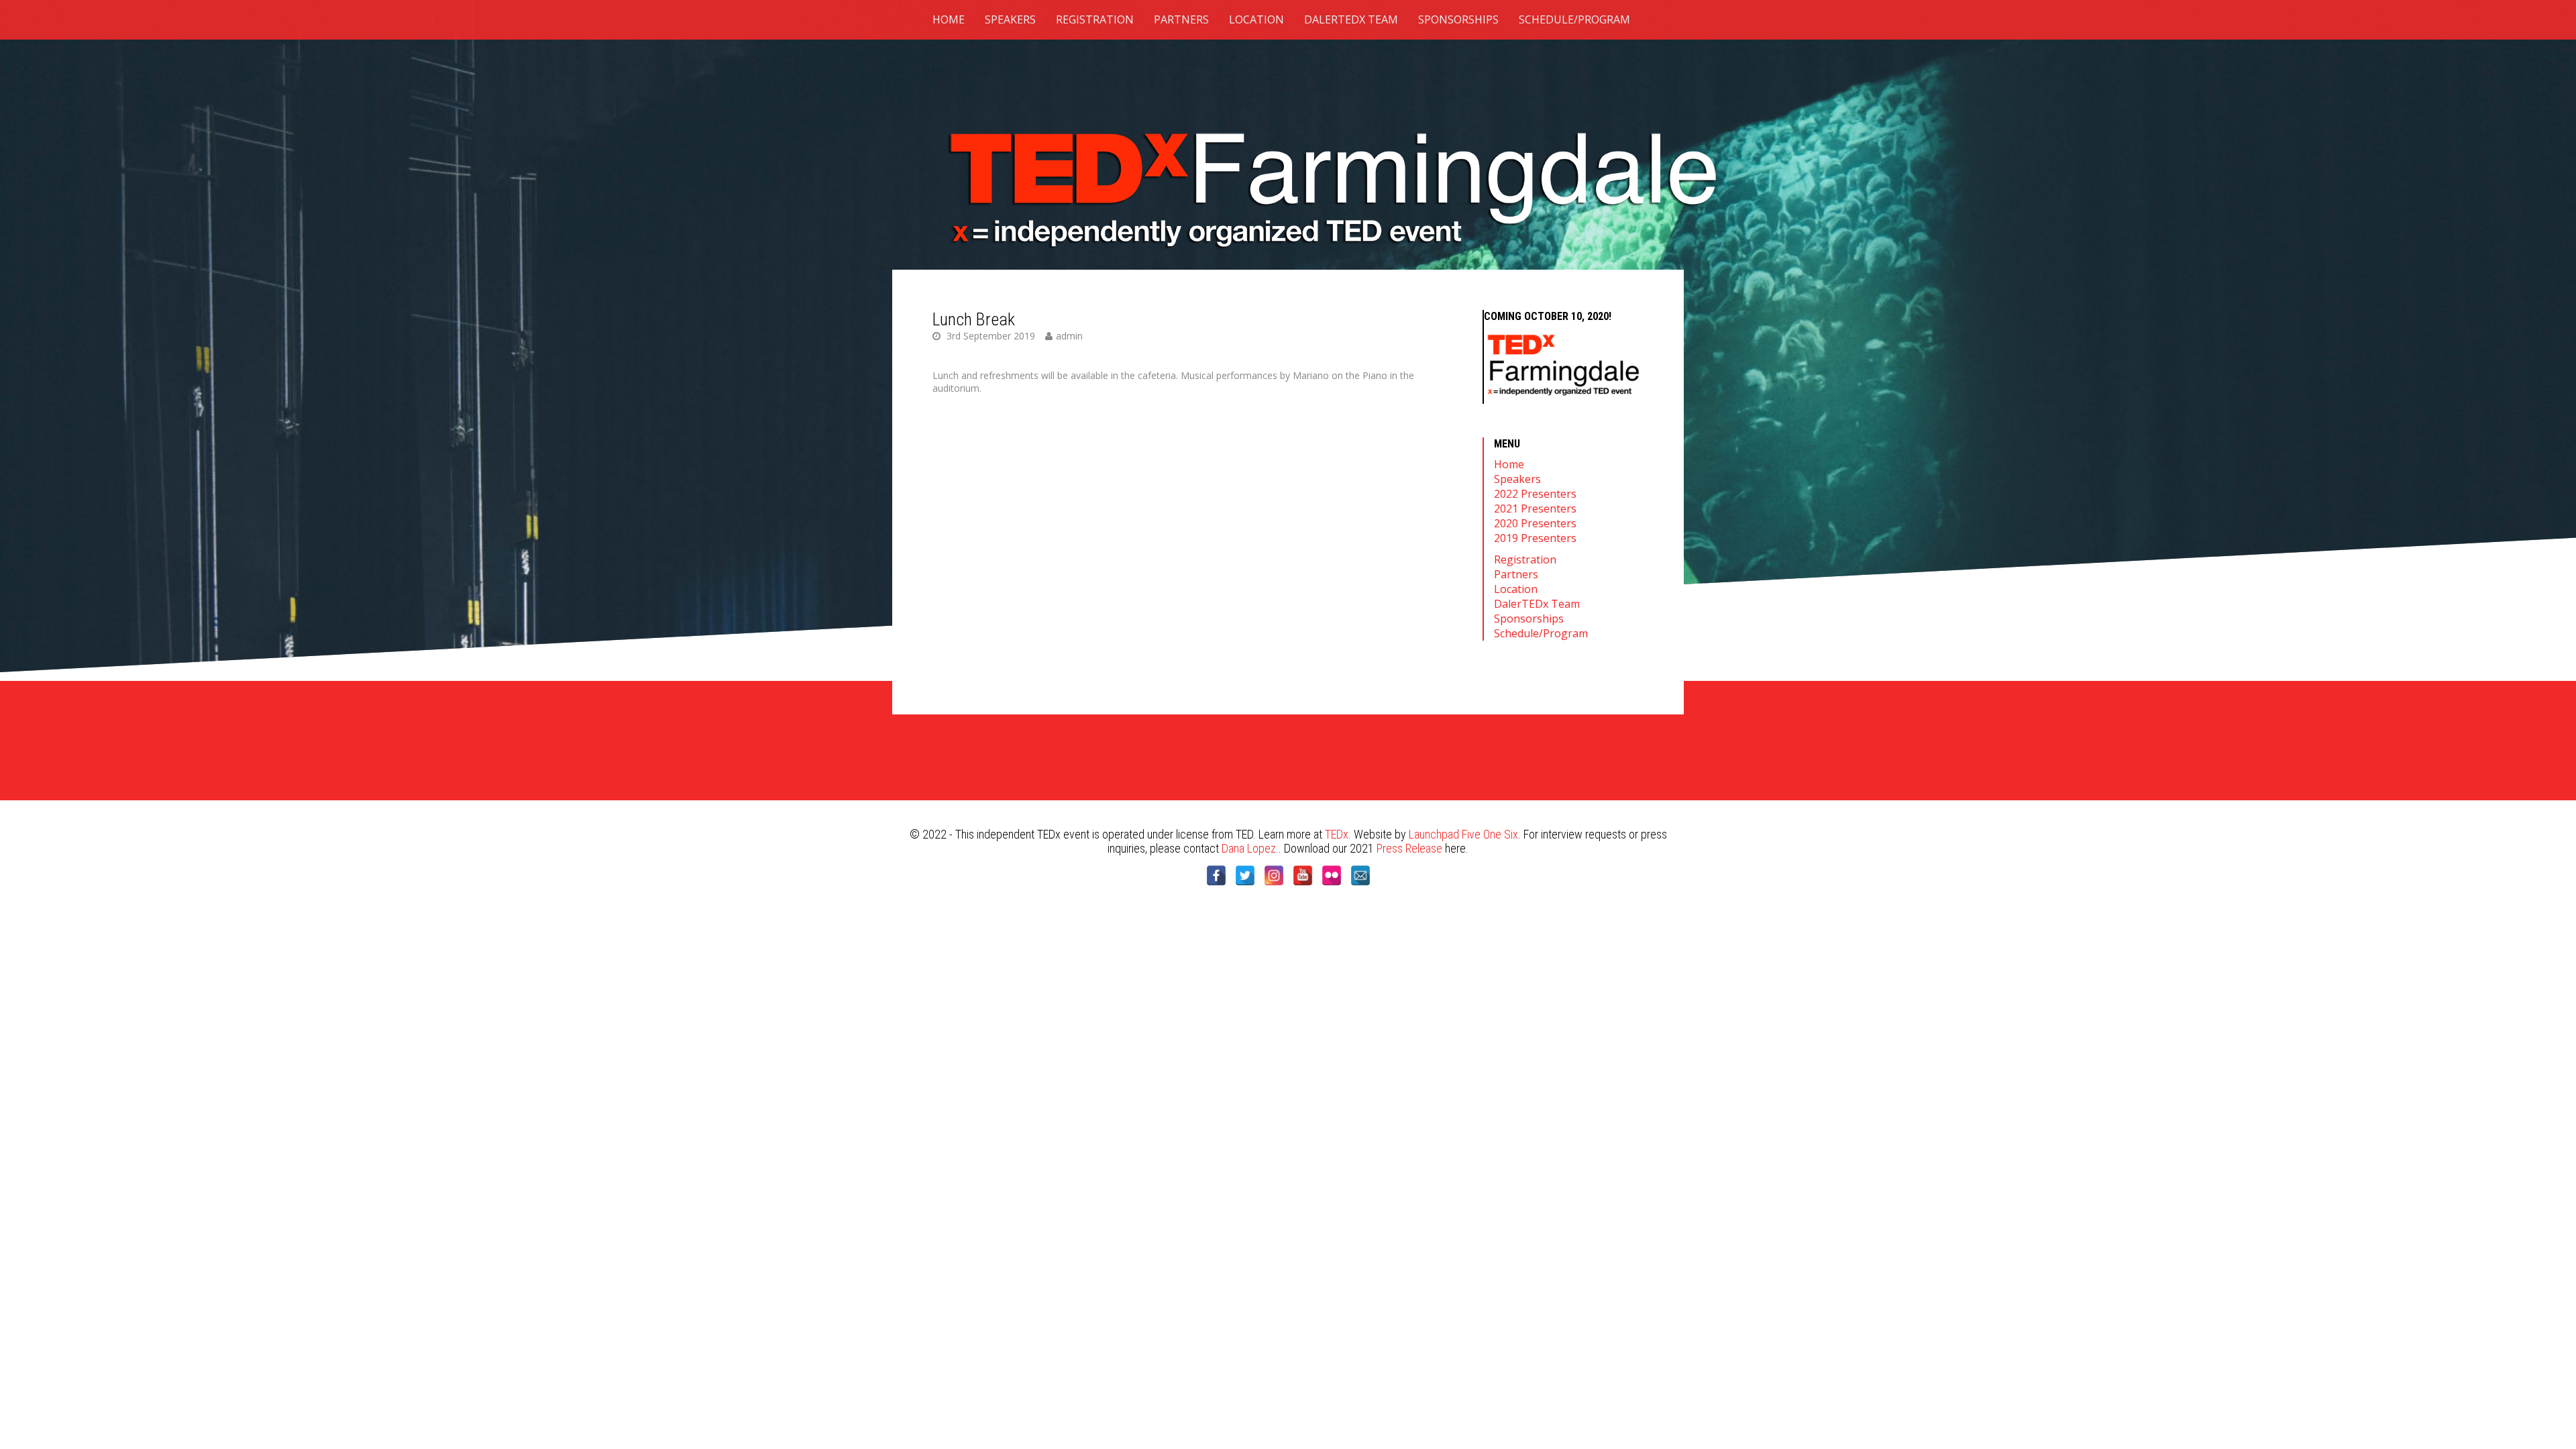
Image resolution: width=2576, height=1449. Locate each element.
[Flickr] (1332, 875)
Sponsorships (1458, 19)
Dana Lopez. (1250, 848)
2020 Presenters (1535, 523)
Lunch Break (974, 319)
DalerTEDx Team (1351, 19)
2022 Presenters (1535, 494)
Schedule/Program (1574, 19)
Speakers (1010, 19)
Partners (1181, 19)
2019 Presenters (1535, 538)
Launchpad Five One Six (1463, 834)
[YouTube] (1303, 875)
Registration (1095, 19)
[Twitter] (1245, 875)
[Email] (1360, 875)
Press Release (1409, 848)
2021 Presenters (1535, 508)
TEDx (1337, 834)
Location (1256, 19)
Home (949, 19)
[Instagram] (1274, 875)
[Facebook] (1216, 875)
